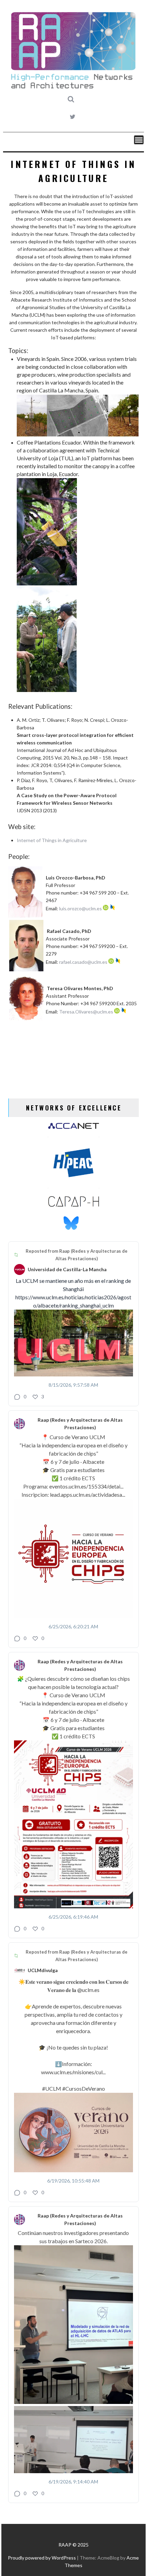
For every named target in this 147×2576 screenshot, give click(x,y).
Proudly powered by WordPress (42, 2558)
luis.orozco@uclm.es (81, 908)
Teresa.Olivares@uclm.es (86, 1012)
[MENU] (139, 140)
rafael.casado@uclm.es (83, 962)
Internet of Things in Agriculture (52, 840)
